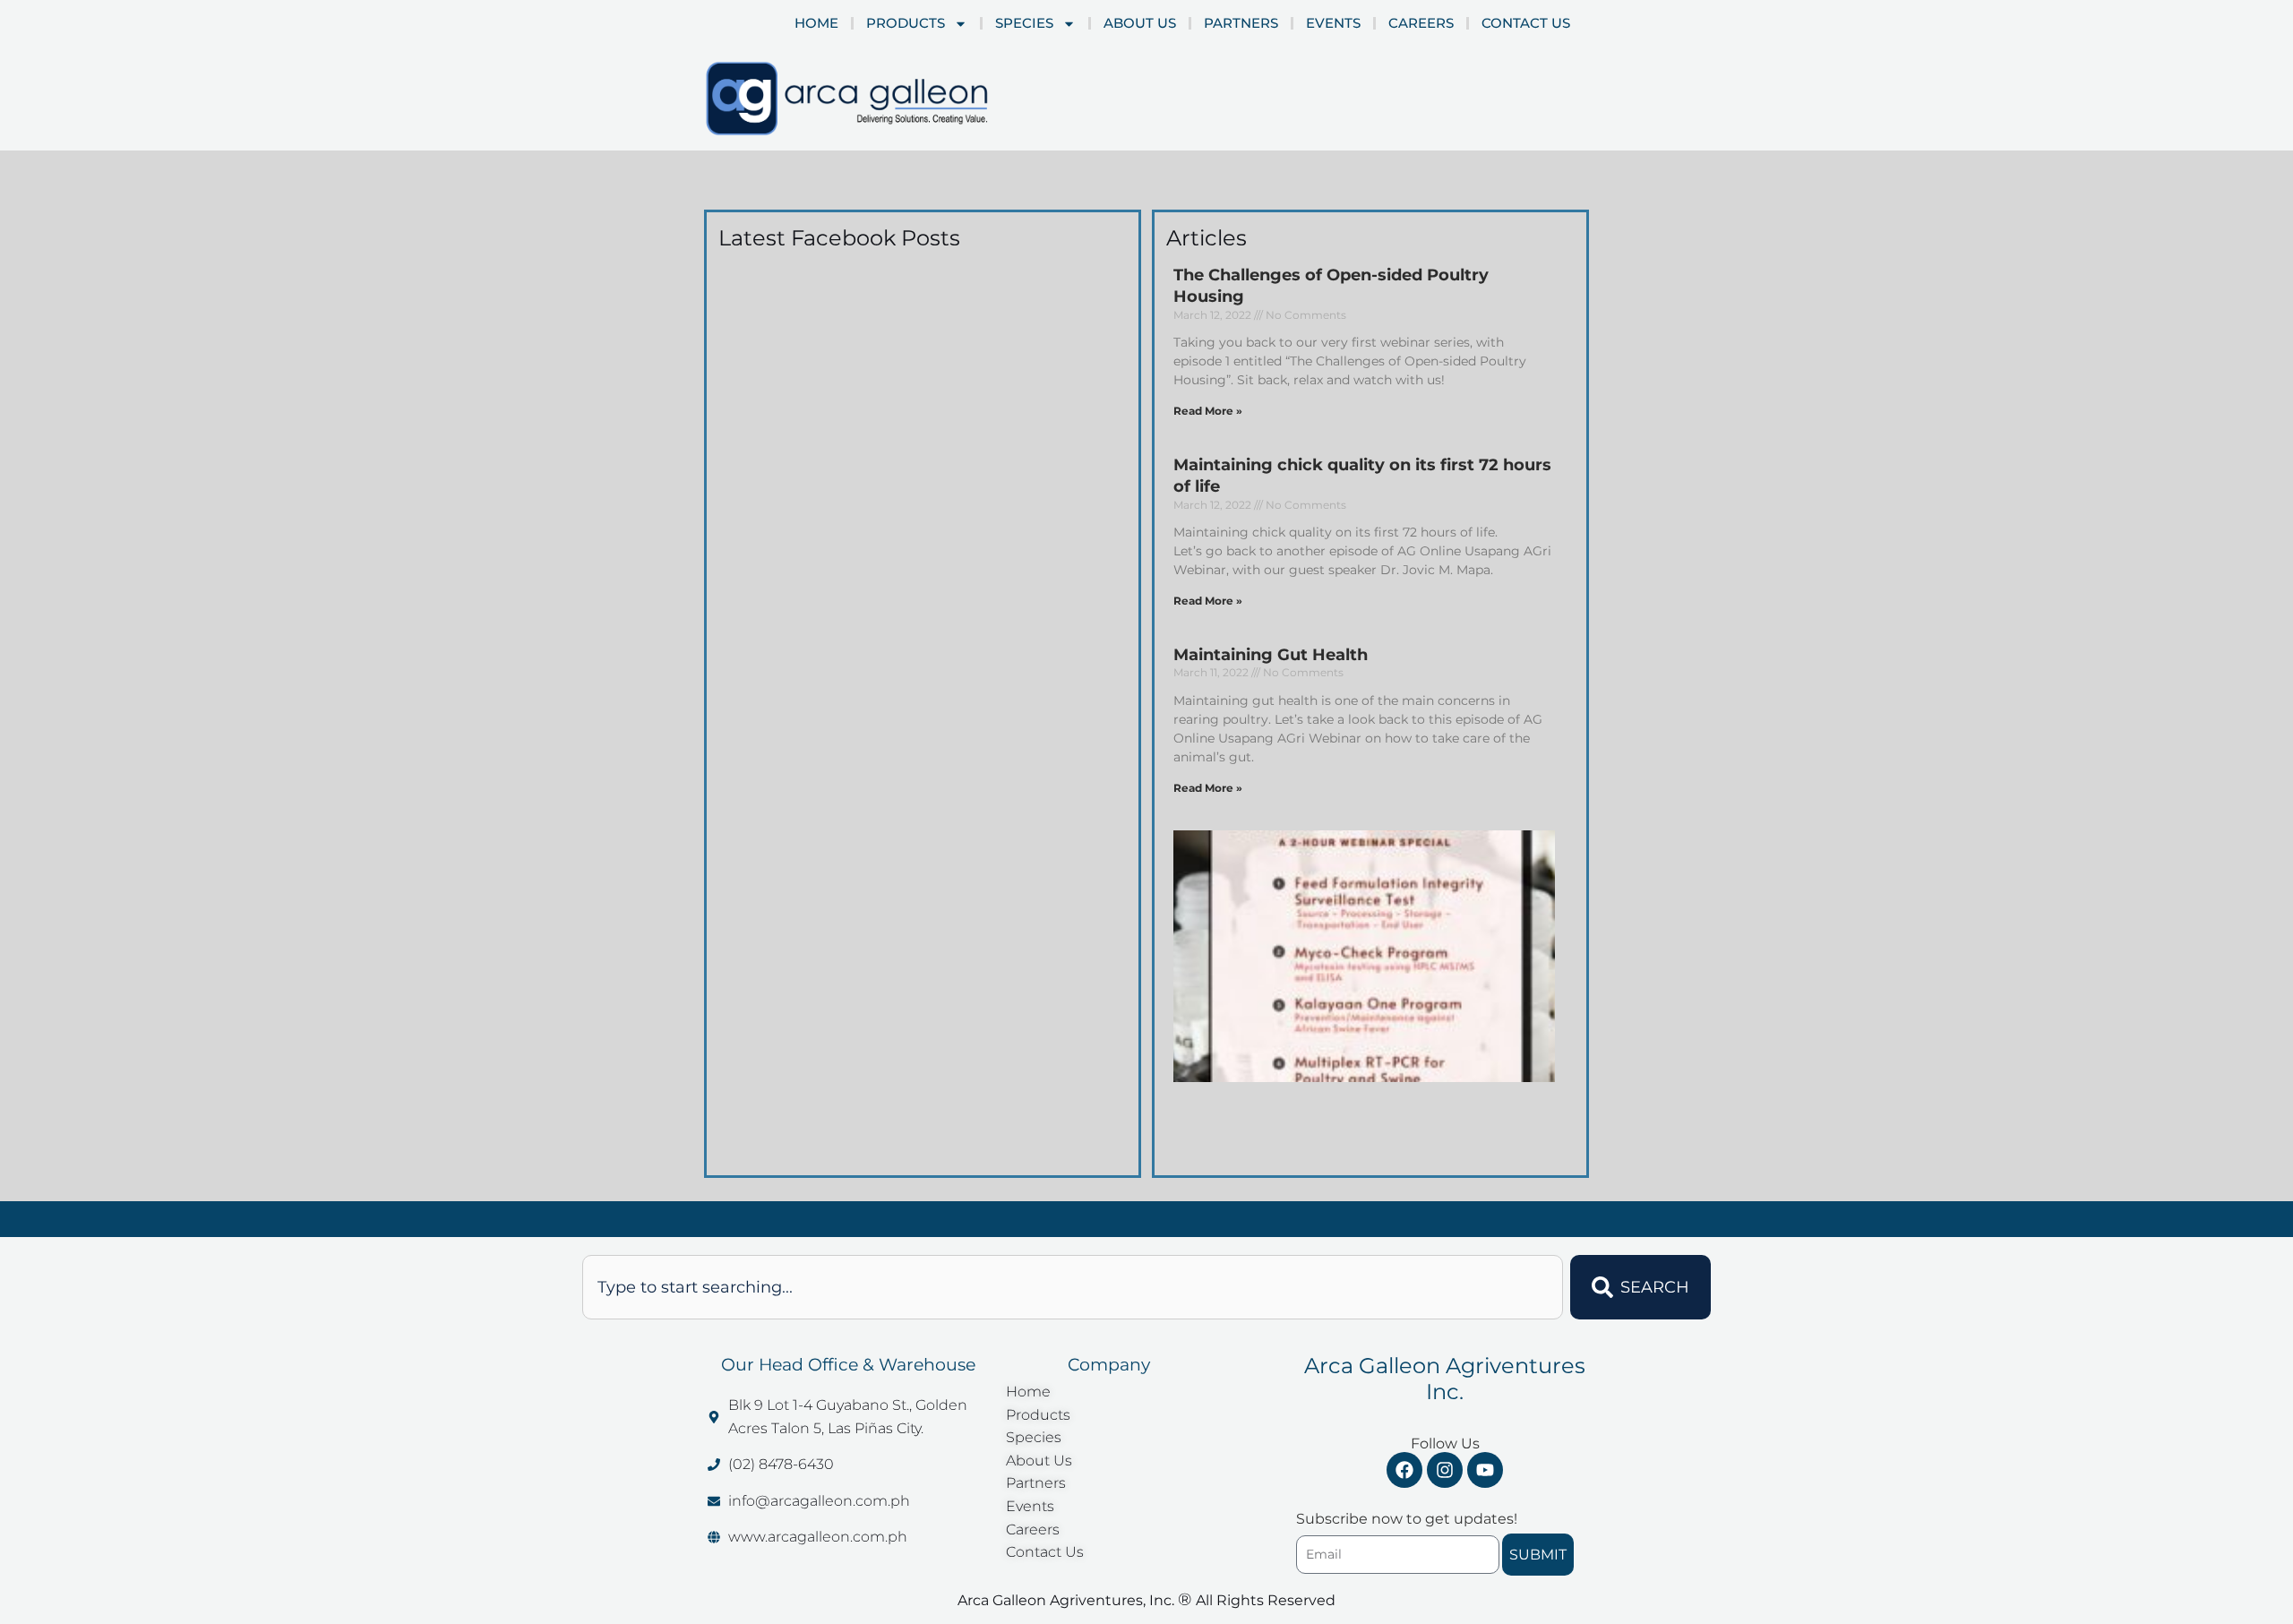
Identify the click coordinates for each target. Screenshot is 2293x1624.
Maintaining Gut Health (1271, 655)
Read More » (1208, 411)
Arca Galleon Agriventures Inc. (1445, 1379)
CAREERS (1421, 23)
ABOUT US (1140, 23)
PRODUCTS (906, 23)
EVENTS (1333, 23)
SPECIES (1024, 23)
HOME (816, 23)
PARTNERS (1241, 23)
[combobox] (1073, 1287)
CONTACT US (1526, 23)
